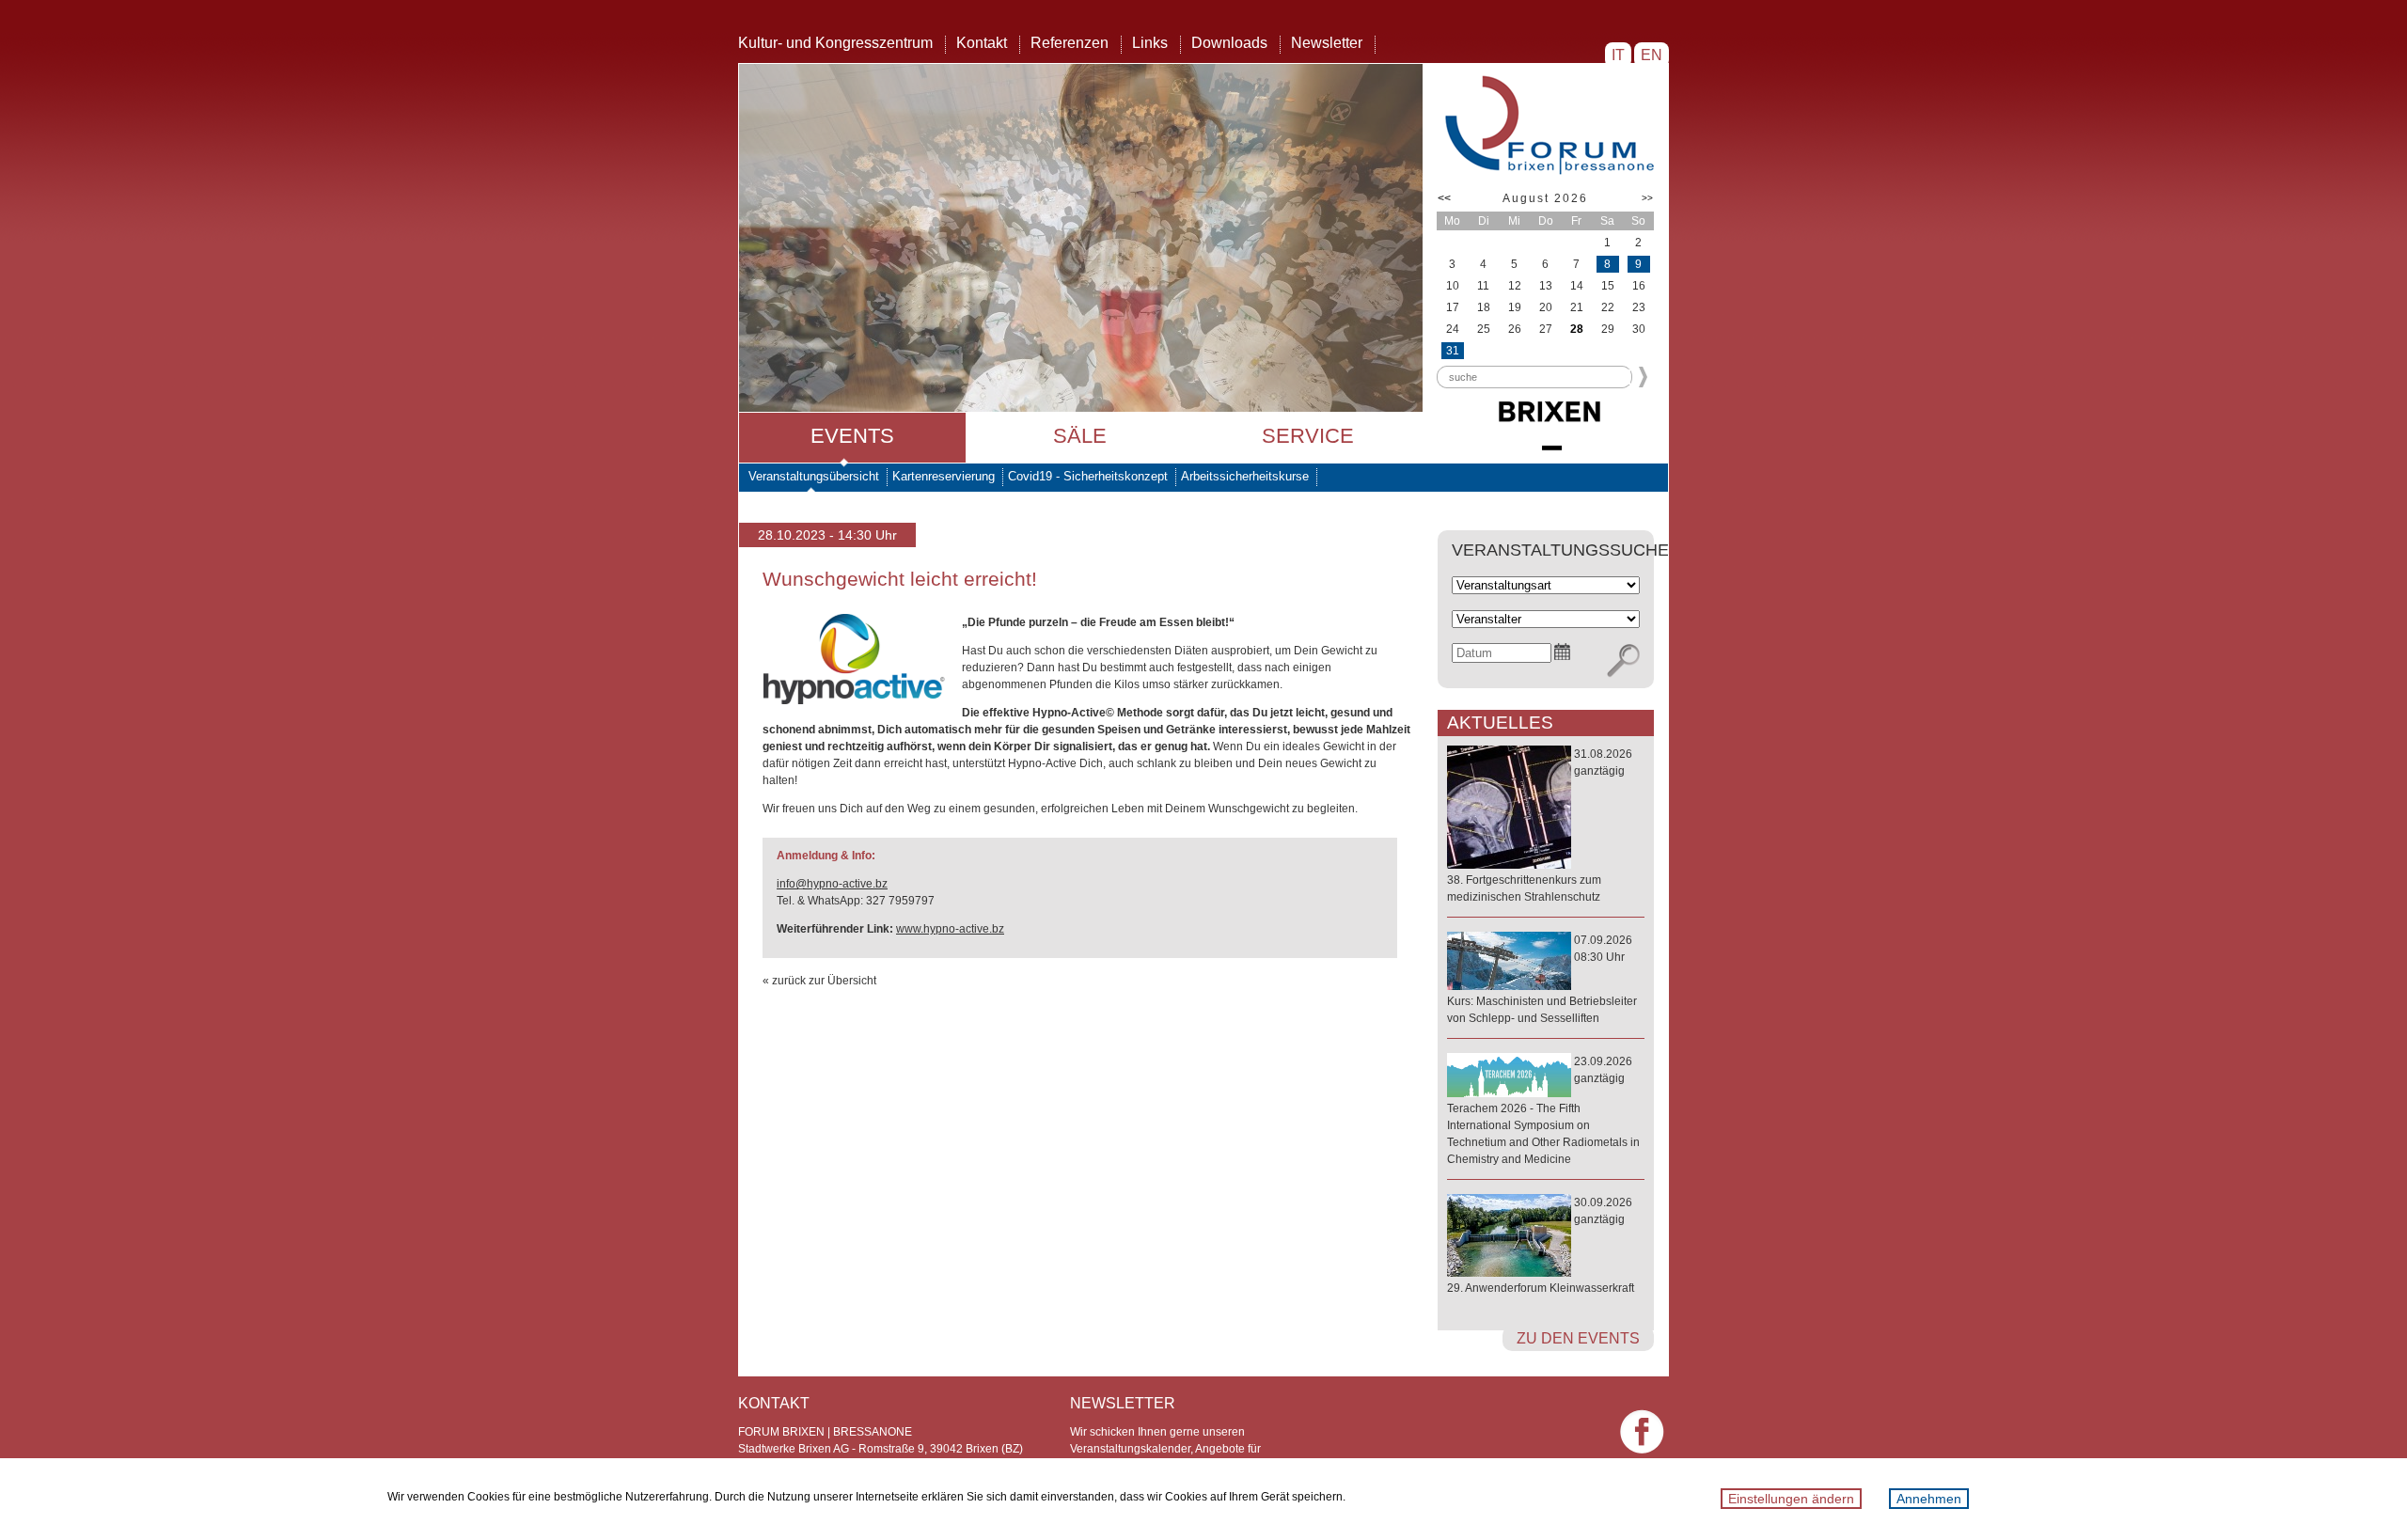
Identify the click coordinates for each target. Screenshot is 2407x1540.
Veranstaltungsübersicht (814, 476)
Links (1150, 43)
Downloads (1229, 43)
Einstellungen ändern (1791, 1499)
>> (1647, 198)
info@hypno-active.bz (832, 884)
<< (1444, 198)
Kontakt (982, 43)
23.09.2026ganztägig (1543, 1110)
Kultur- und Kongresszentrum (835, 43)
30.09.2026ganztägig (1541, 1245)
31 (1453, 351)
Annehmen (1929, 1499)
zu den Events (1578, 1338)
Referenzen (1070, 43)
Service (1308, 436)
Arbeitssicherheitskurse (1245, 476)
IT (1618, 55)
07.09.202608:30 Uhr (1542, 979)
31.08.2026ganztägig (1540, 825)
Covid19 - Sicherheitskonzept (1088, 476)
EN (1652, 55)
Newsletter (1327, 43)
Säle (1080, 436)
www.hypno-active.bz (950, 929)
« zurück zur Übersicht (819, 981)
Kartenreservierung (944, 476)
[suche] (1623, 661)
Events (852, 436)
